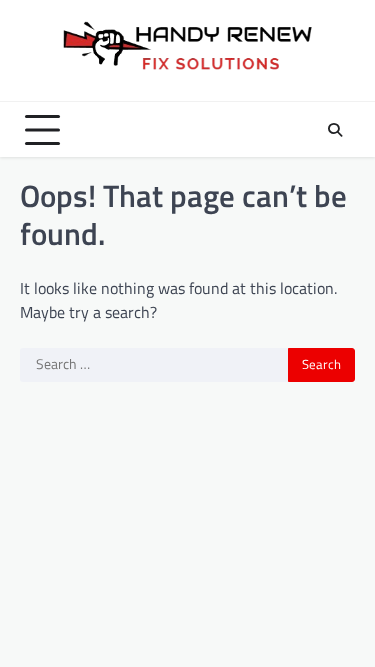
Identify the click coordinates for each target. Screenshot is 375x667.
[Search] (335, 130)
